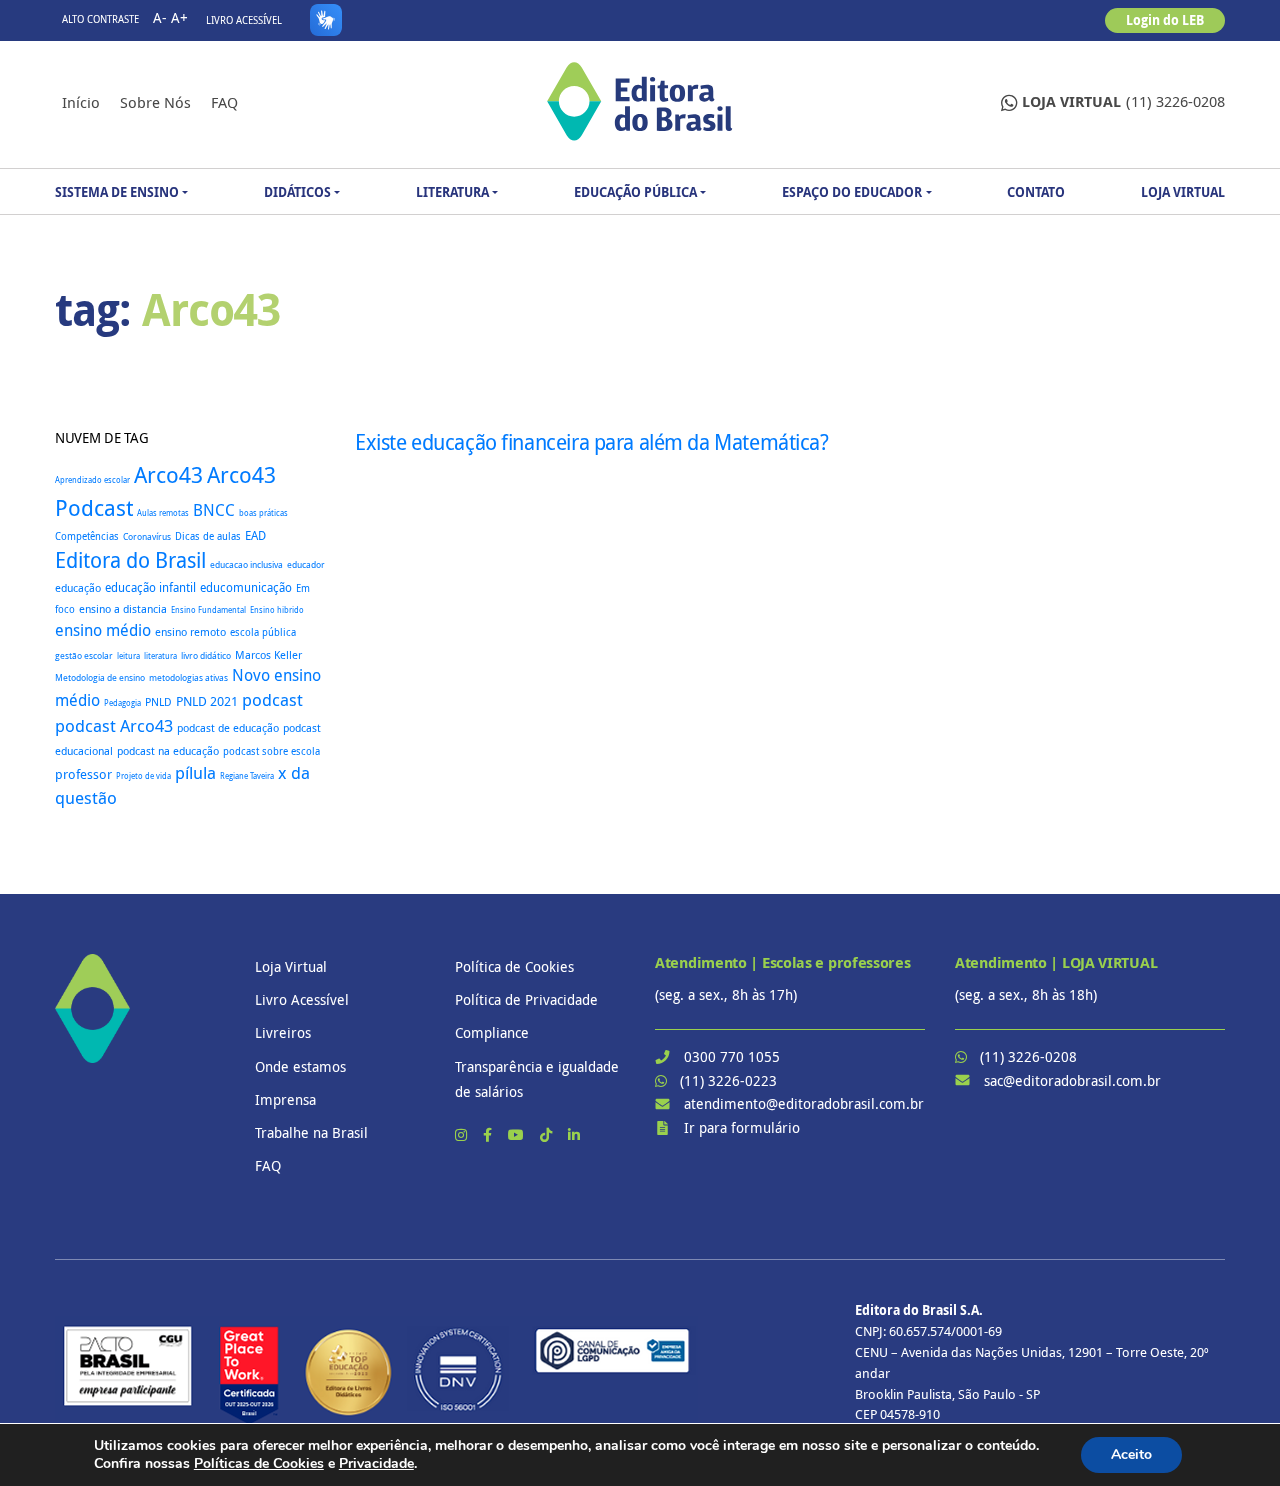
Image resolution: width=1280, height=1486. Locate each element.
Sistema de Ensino (117, 192)
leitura (128, 656)
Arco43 (168, 474)
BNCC (214, 510)
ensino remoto (190, 631)
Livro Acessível (244, 20)
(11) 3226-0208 (1123, 101)
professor (83, 774)
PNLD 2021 (207, 701)
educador (306, 565)
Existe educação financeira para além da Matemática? (592, 442)
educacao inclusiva (246, 565)
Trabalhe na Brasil (311, 1132)
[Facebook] (489, 1134)
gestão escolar (84, 655)
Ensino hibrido (277, 609)
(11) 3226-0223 (728, 1080)
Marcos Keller (268, 655)
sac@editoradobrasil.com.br (1072, 1080)
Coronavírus (147, 536)
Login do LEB (1165, 20)
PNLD (158, 701)
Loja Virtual (1183, 192)
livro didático (206, 656)
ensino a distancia (123, 608)
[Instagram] (463, 1134)
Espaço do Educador (852, 192)
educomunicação (246, 587)
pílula (195, 772)
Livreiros (283, 1032)
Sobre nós (155, 102)
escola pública (263, 632)
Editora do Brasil (130, 560)
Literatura (452, 192)
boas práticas (263, 512)
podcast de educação (228, 728)
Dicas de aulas (208, 536)
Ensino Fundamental (208, 609)
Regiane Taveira (247, 775)
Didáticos (297, 192)
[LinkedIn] (574, 1134)
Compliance (492, 1032)
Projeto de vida (143, 776)
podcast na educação (168, 751)
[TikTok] (548, 1134)
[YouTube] (518, 1134)
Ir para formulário (742, 1127)
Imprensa (285, 1099)
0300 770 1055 (732, 1056)
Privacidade (376, 1463)
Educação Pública (635, 192)
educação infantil (150, 587)
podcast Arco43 (114, 725)
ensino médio (103, 630)
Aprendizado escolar (92, 480)
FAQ (224, 102)
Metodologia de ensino (100, 677)
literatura (160, 655)
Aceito (1131, 1454)
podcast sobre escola (271, 751)
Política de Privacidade (526, 999)
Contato (1036, 192)
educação (78, 587)
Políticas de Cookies (259, 1463)
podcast (272, 699)
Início (81, 102)
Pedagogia (122, 702)
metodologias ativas (188, 678)
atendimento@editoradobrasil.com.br (804, 1103)
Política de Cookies (514, 966)
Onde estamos (300, 1066)
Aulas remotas (163, 513)
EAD (255, 535)
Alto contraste (100, 19)
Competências (87, 536)
